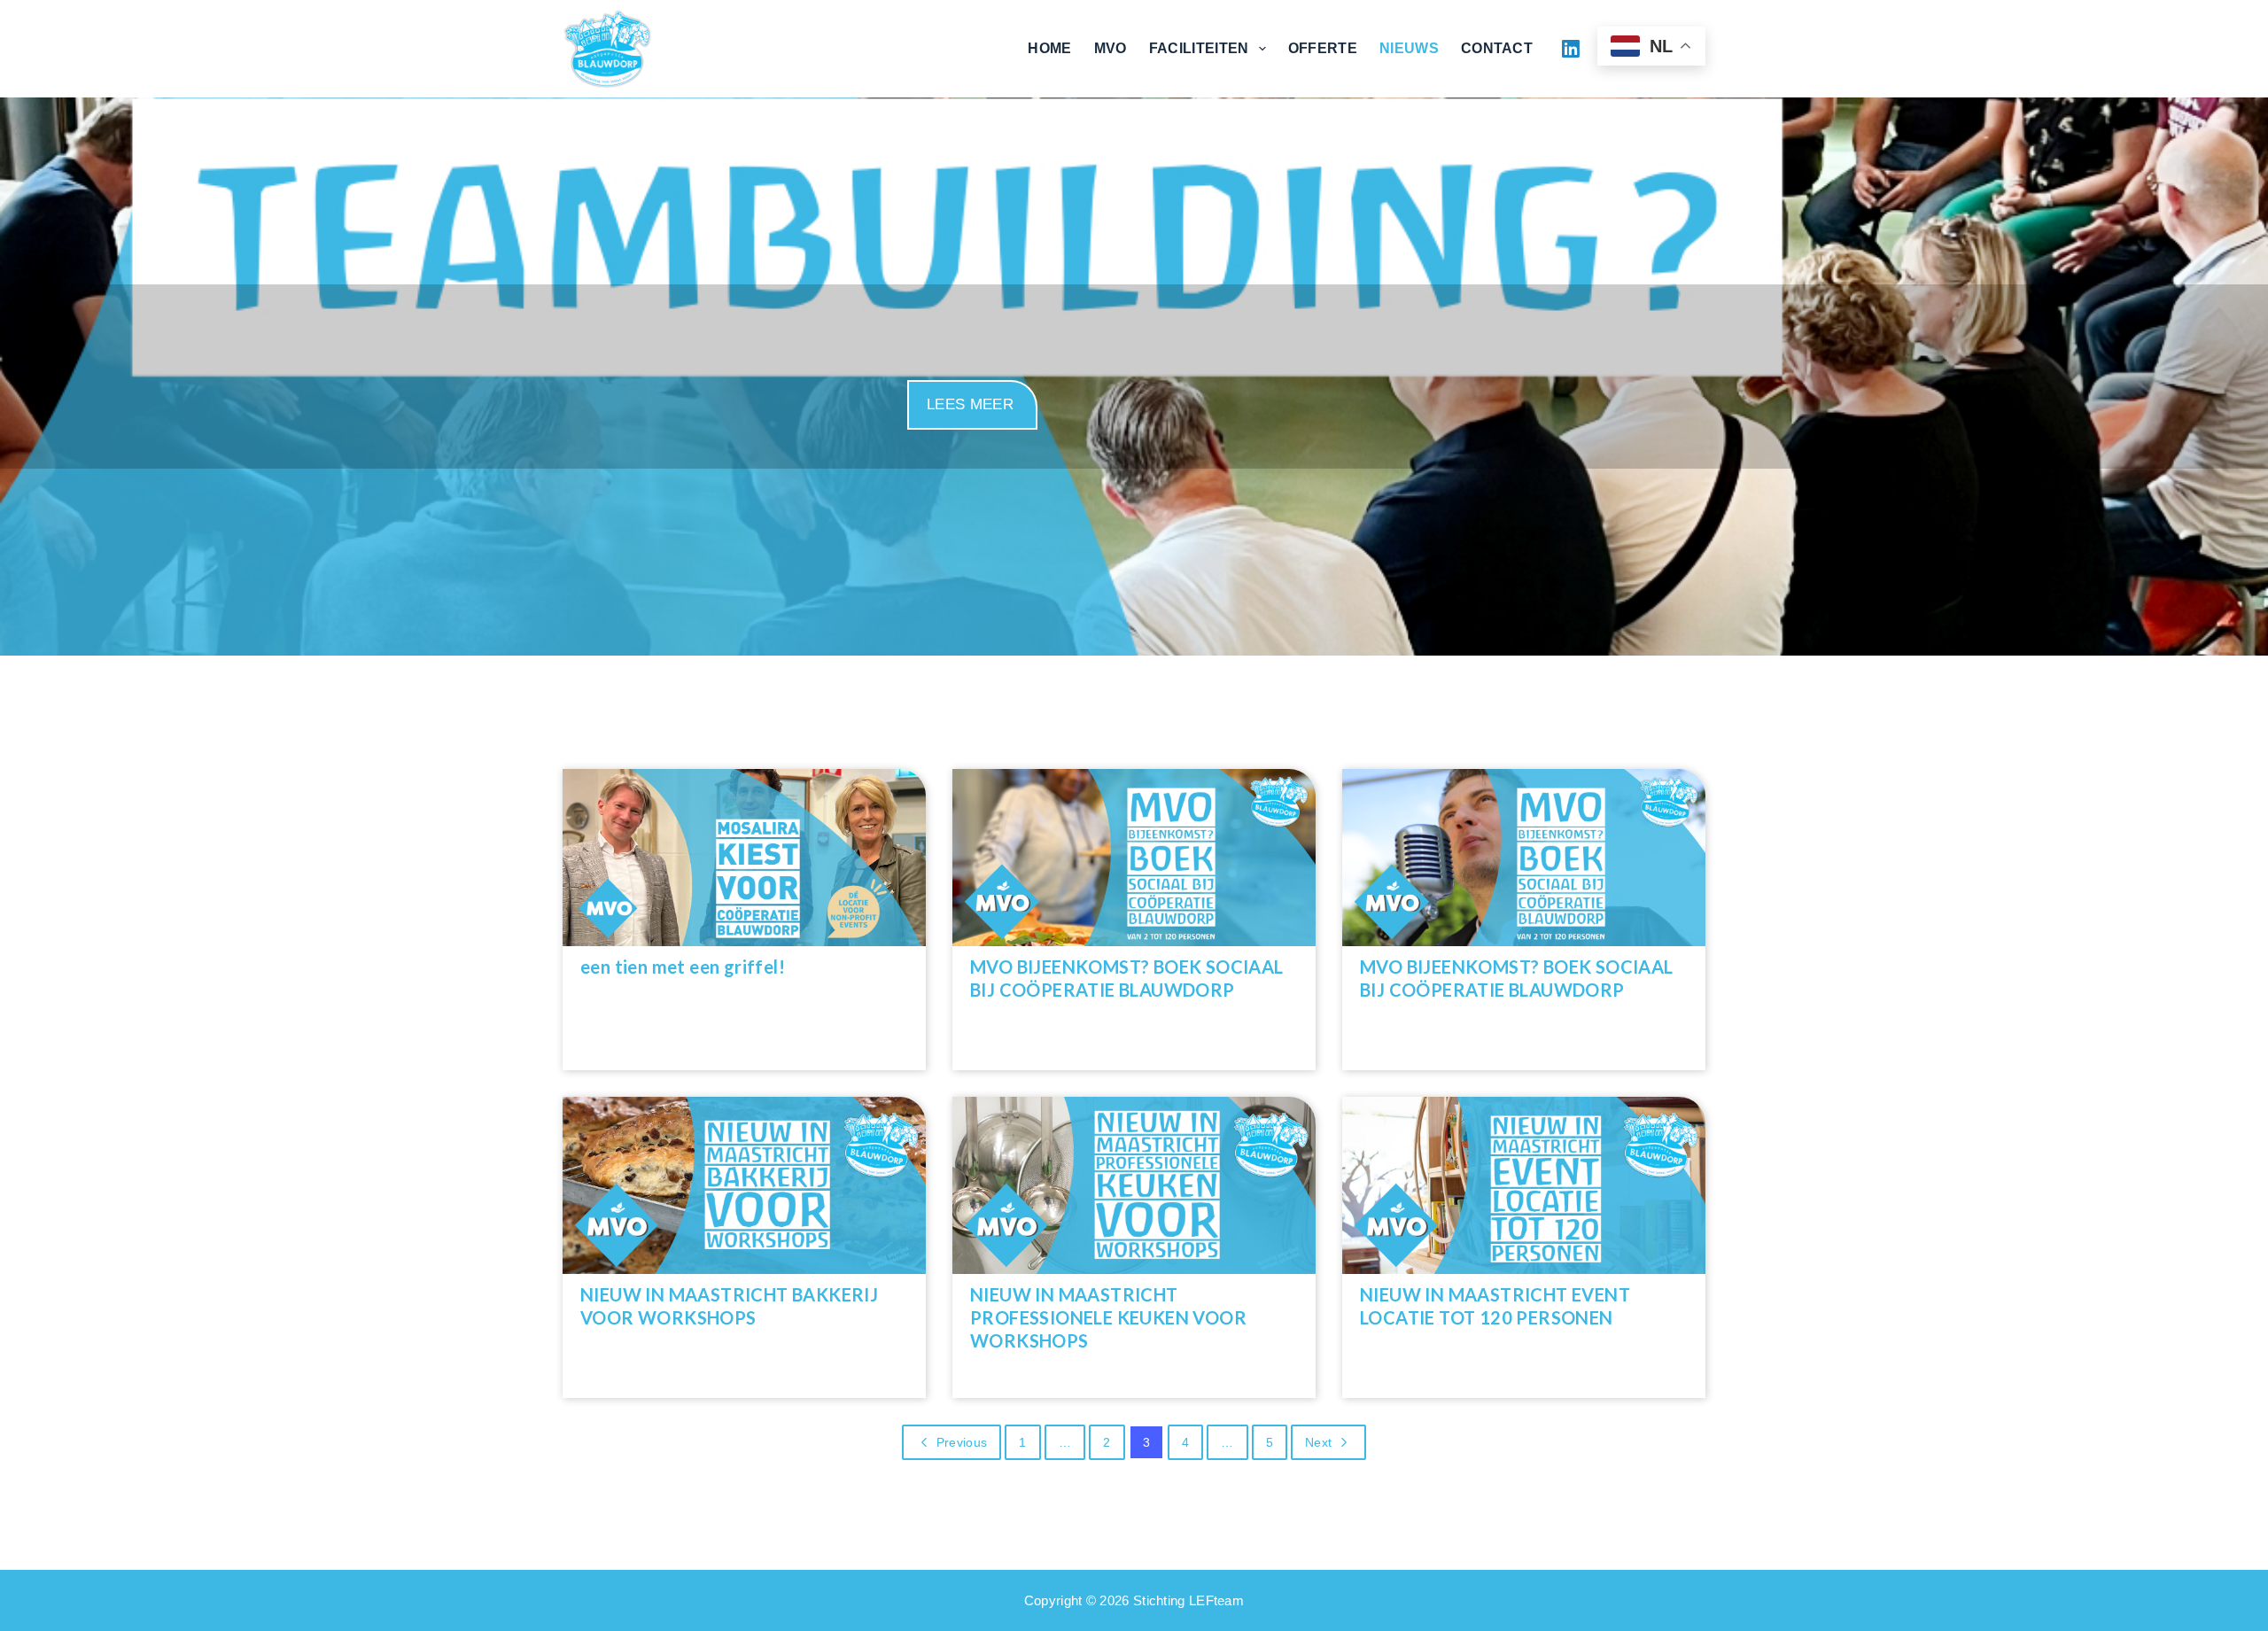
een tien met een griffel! (683, 967)
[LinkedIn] (1571, 49)
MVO (1111, 48)
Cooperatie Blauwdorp (767, 48)
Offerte (1323, 48)
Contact (1497, 48)
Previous (962, 1442)
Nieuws (1409, 48)
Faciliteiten (1199, 48)
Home (1049, 48)
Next (1318, 1442)
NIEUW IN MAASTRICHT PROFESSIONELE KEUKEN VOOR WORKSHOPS (1108, 1317)
